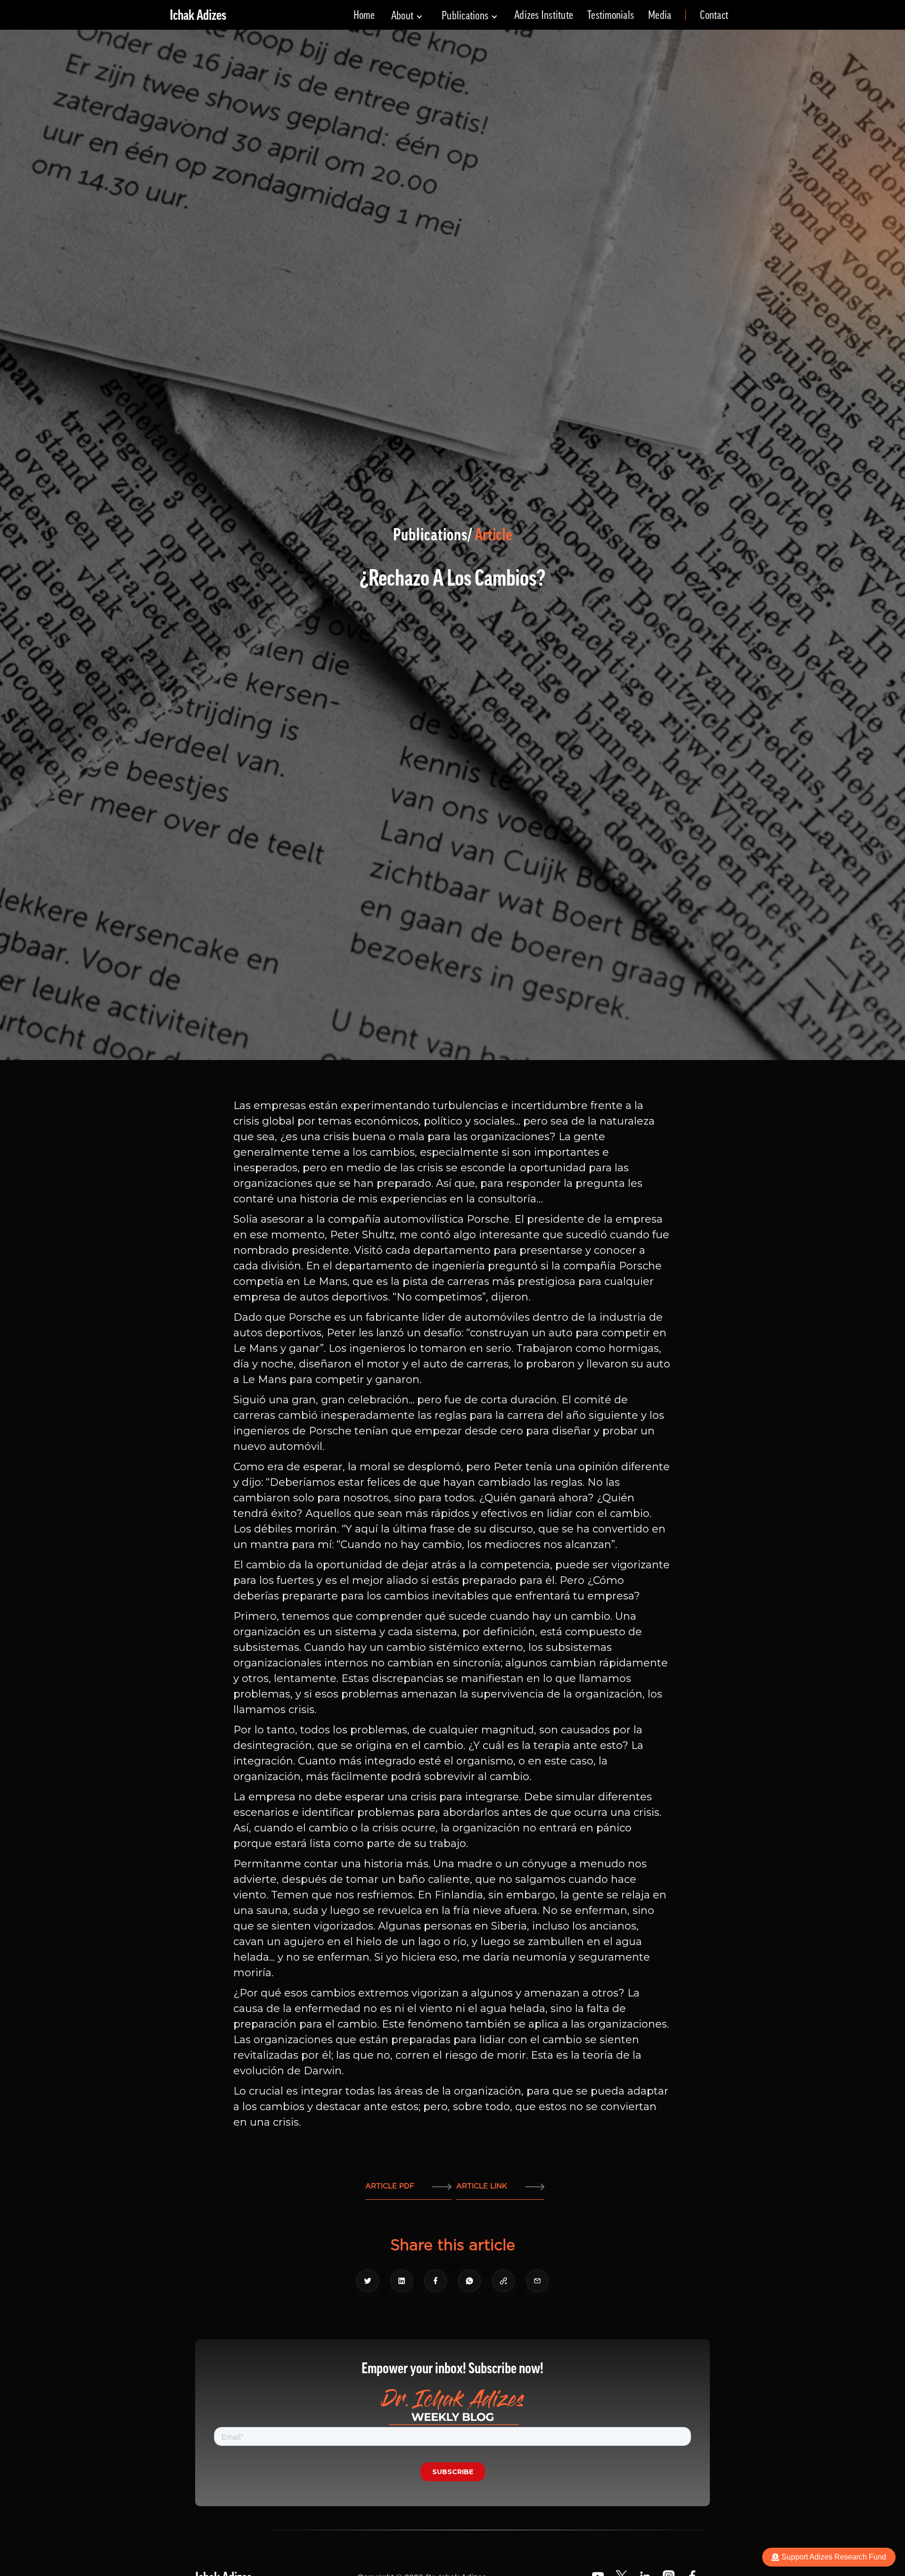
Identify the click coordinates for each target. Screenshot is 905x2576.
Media (660, 15)
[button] (407, 16)
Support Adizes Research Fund (834, 2557)
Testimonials (611, 15)
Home (364, 15)
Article (493, 535)
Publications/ (433, 535)
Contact (714, 15)
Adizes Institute (544, 15)
